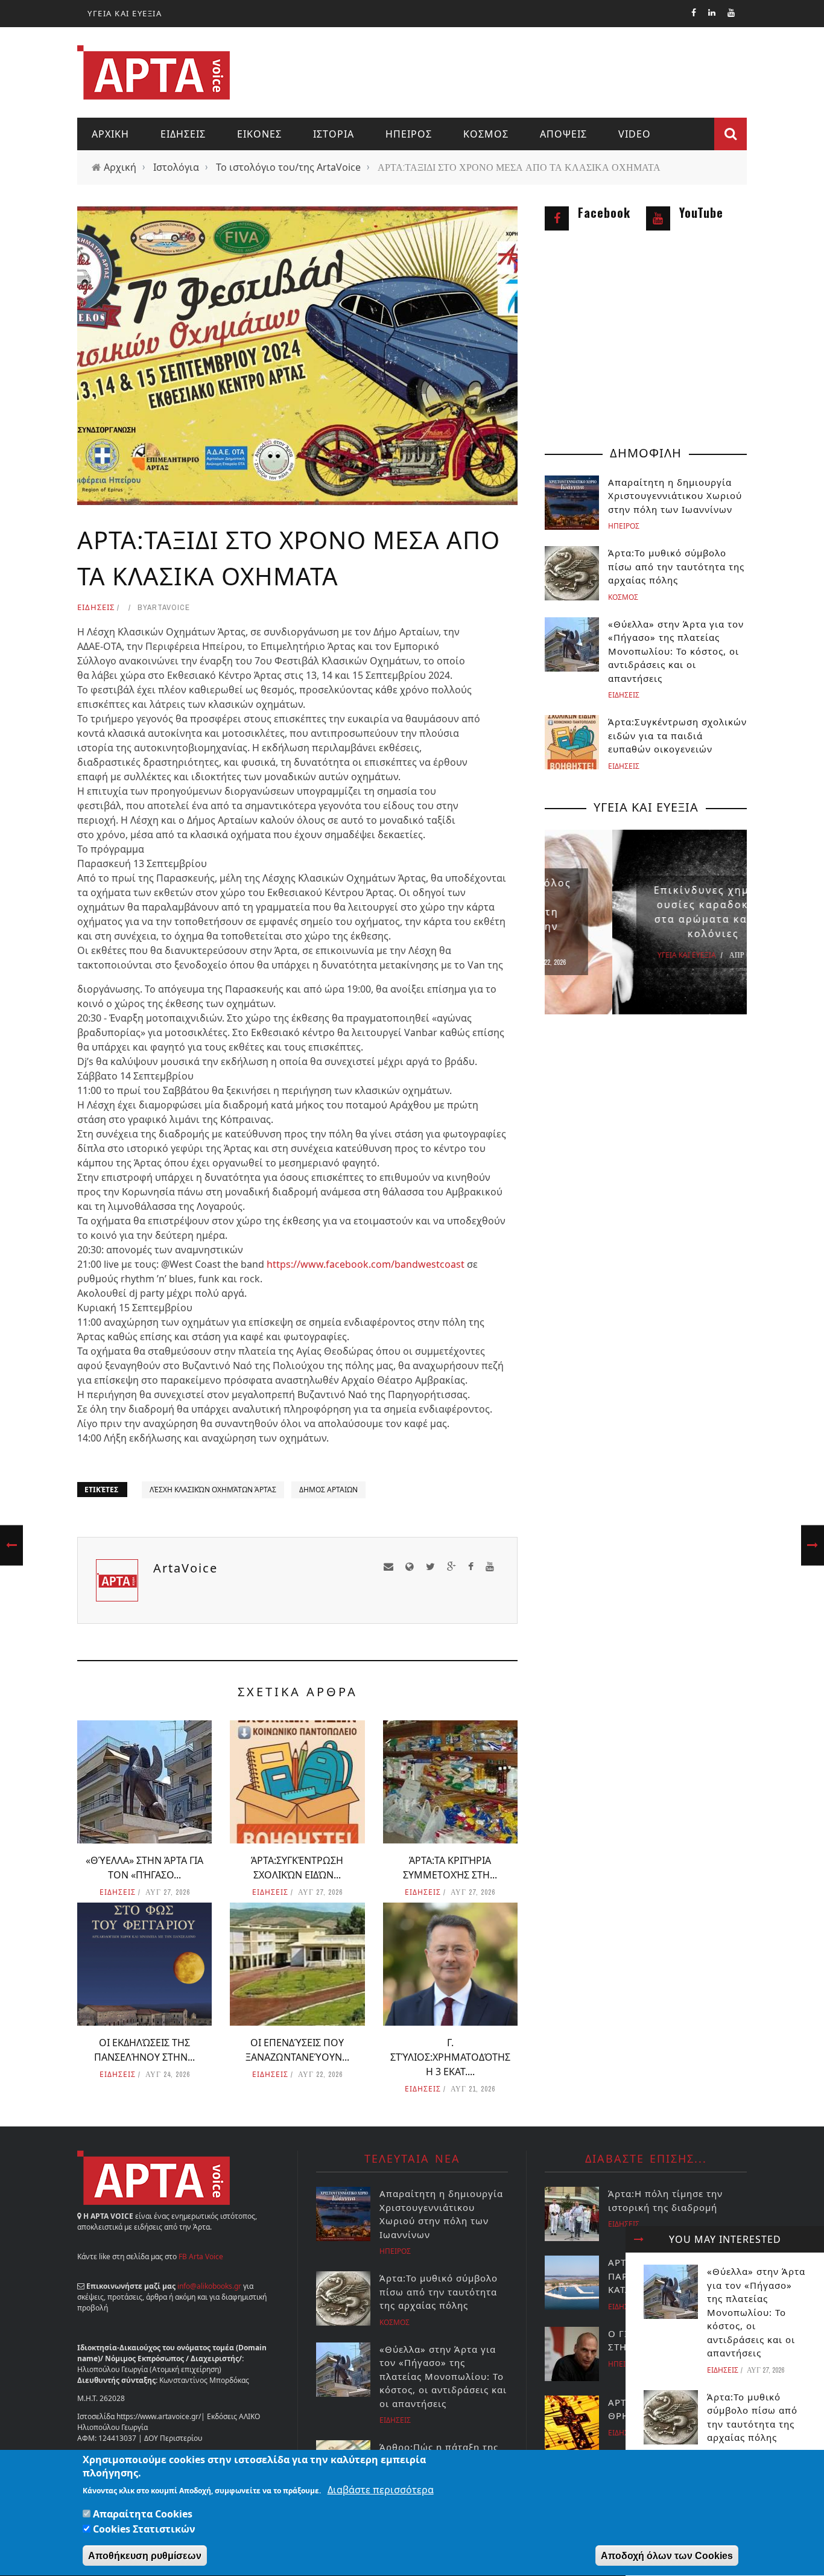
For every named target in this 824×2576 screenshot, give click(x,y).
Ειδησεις (183, 134)
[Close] (639, 2239)
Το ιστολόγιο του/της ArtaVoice (288, 167)
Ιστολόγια (176, 167)
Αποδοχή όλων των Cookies (667, 2556)
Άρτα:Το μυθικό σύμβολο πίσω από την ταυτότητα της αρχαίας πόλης (676, 566)
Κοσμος (486, 134)
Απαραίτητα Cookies (143, 2514)
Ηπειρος (409, 134)
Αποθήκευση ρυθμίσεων (145, 2556)
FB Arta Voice (201, 2256)
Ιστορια (334, 134)
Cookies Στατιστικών (144, 2529)
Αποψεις (563, 134)
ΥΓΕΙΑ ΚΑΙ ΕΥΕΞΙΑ (125, 13)
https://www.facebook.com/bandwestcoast (366, 1264)
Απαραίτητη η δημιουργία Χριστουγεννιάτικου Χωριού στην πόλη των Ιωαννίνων (675, 496)
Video (635, 134)
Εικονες (259, 134)
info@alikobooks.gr (209, 2286)
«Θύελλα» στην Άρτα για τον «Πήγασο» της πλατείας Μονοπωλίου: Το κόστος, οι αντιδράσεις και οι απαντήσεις (756, 2312)
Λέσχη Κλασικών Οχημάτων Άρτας (213, 1490)
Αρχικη (110, 134)
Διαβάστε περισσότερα (381, 2490)
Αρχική (120, 167)
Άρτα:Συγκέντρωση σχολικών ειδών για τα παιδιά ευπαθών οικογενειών (677, 735)
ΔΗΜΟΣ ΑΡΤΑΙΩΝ (328, 1490)
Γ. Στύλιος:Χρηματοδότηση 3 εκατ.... (450, 2057)
